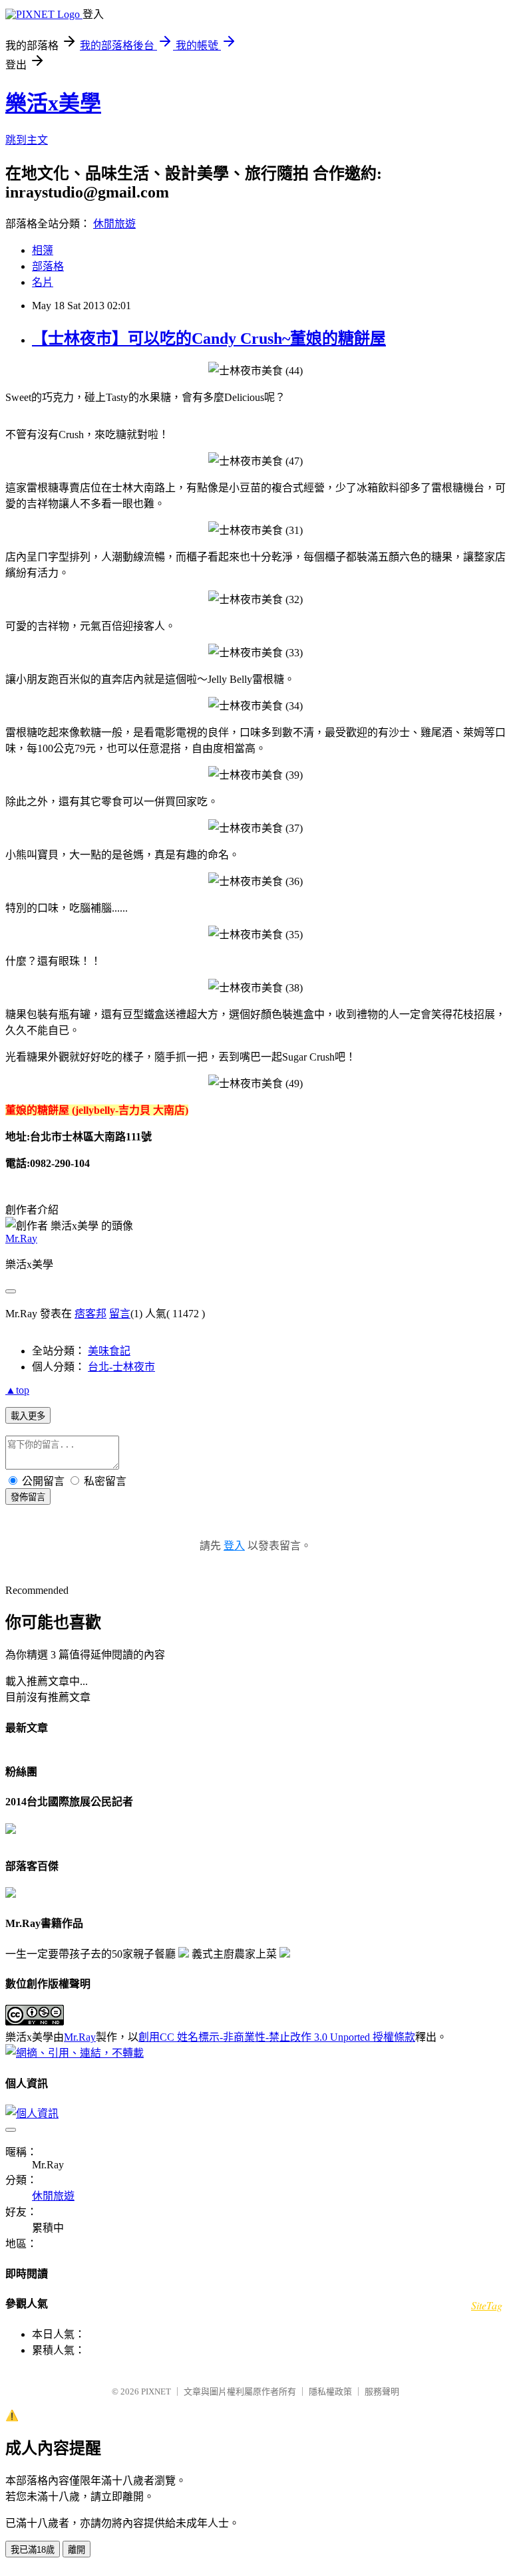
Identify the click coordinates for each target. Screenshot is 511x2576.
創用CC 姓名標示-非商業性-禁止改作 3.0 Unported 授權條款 (277, 2037)
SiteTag (487, 2305)
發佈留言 (28, 1497)
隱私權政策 (330, 2391)
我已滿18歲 (33, 2550)
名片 (43, 282)
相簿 (43, 250)
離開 (77, 2550)
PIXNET (156, 2391)
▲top (17, 1390)
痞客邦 (90, 1314)
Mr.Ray (21, 1238)
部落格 (48, 266)
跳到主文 (27, 140)
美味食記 (109, 1351)
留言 (120, 1314)
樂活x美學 (53, 103)
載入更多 (28, 1416)
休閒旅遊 (114, 224)
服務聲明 (382, 2391)
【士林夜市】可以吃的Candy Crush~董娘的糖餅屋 (209, 338)
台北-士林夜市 (121, 1367)
